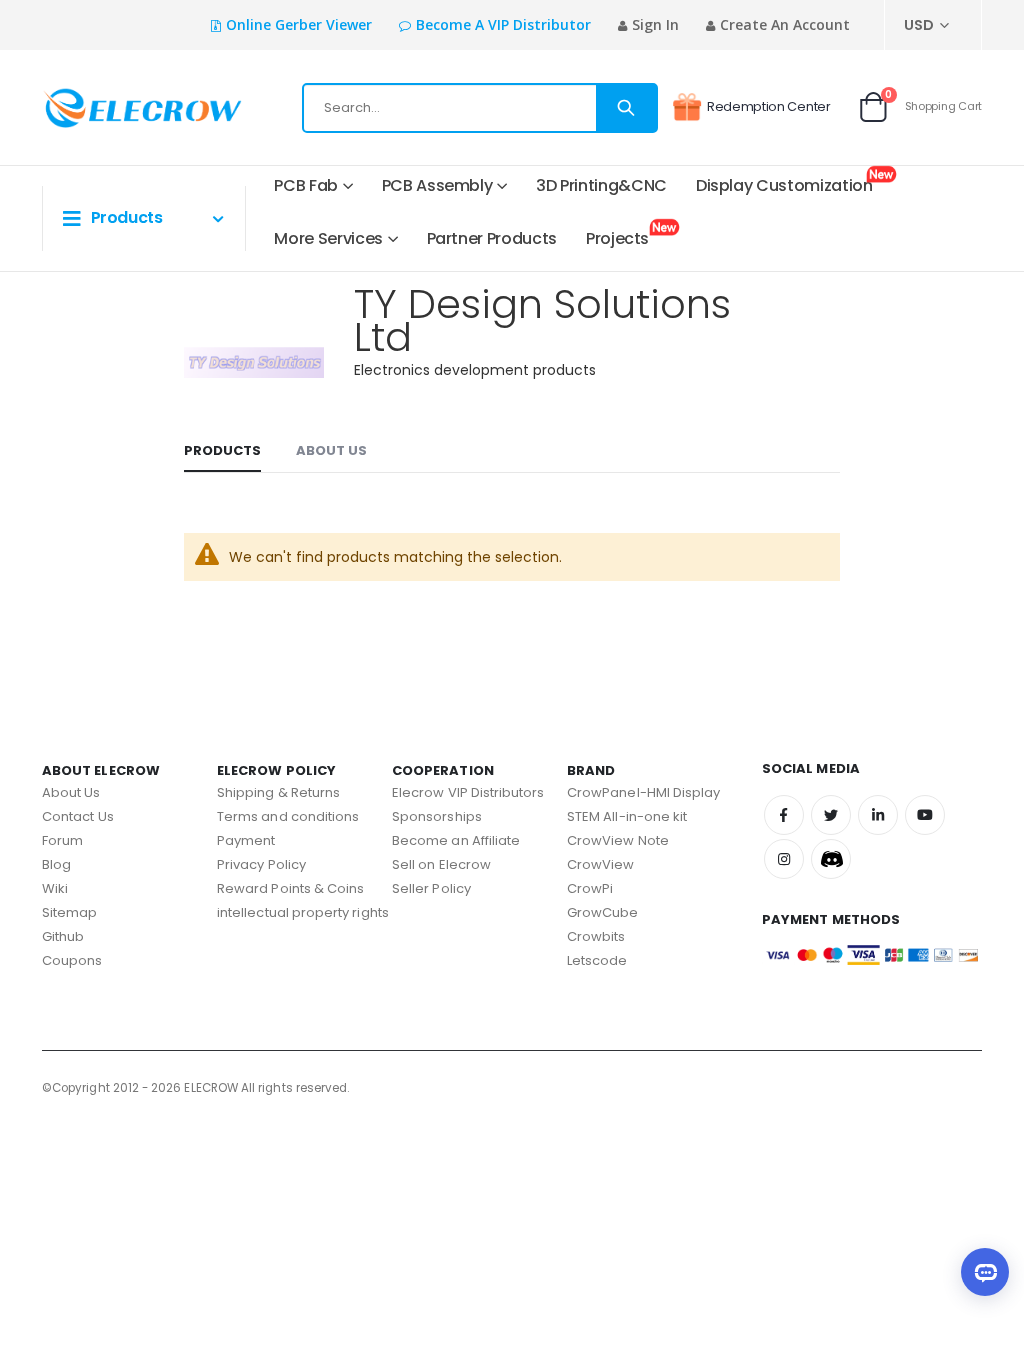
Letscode (597, 960)
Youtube (925, 815)
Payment (246, 840)
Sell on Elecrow (441, 864)
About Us (331, 450)
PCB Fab (306, 185)
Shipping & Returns (278, 792)
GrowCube (603, 912)
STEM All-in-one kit (627, 816)
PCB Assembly (437, 185)
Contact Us (78, 816)
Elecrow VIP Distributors (468, 792)
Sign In (655, 24)
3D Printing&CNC (601, 185)
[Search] (626, 108)
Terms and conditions (288, 816)
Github (63, 936)
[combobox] (480, 108)
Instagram (784, 859)
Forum (62, 840)
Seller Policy (431, 888)
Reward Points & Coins (290, 888)
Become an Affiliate (456, 840)
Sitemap (69, 912)
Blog (56, 864)
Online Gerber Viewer (299, 24)
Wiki (55, 888)
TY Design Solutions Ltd (542, 320)
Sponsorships (437, 816)
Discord (831, 859)
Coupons (72, 960)
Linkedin (878, 815)
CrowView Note (618, 840)
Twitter (831, 815)
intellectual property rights (303, 912)
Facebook (784, 815)
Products (222, 450)
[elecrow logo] (107, 108)
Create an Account (785, 24)
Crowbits (596, 936)
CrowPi (590, 888)
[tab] (222, 452)
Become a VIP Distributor (503, 24)
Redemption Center (769, 106)
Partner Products (492, 238)
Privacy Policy (261, 864)
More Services (328, 238)
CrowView (601, 864)
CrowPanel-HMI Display (643, 792)
